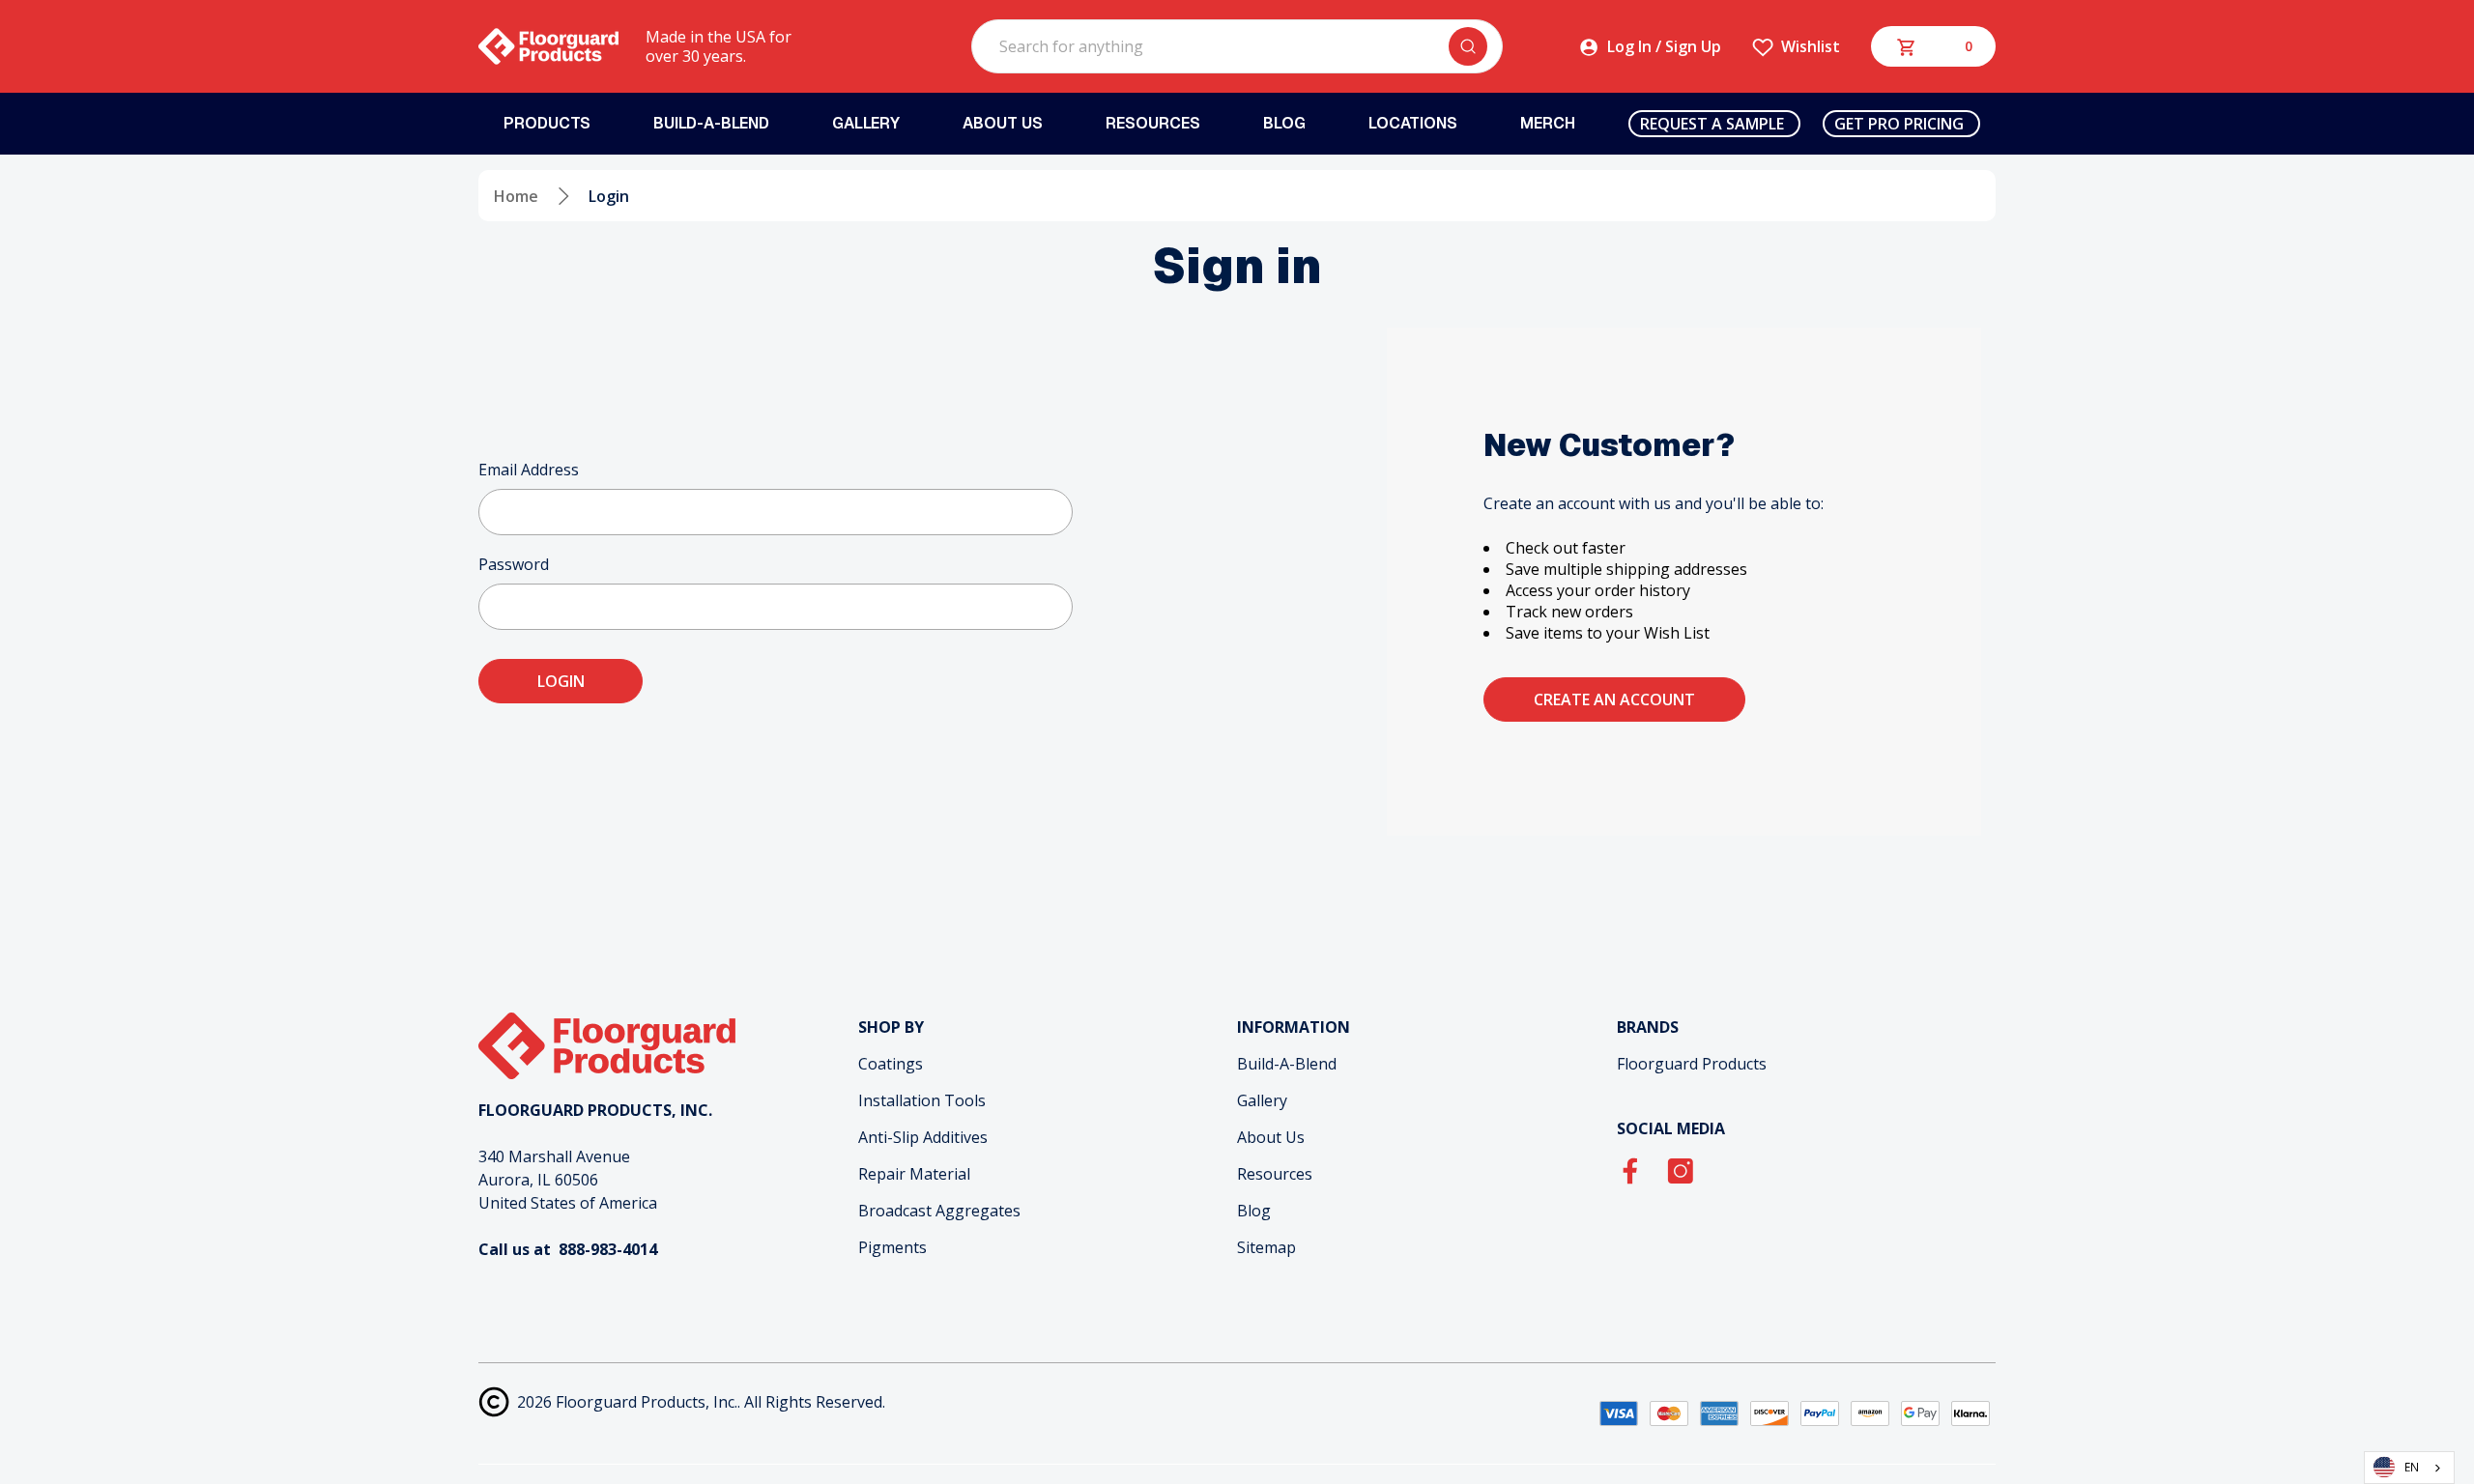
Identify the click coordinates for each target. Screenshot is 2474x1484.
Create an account (1614, 699)
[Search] (1468, 46)
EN (2412, 1467)
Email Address (529, 470)
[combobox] (2409, 1468)
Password (514, 564)
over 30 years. (696, 56)
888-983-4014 (608, 1249)
